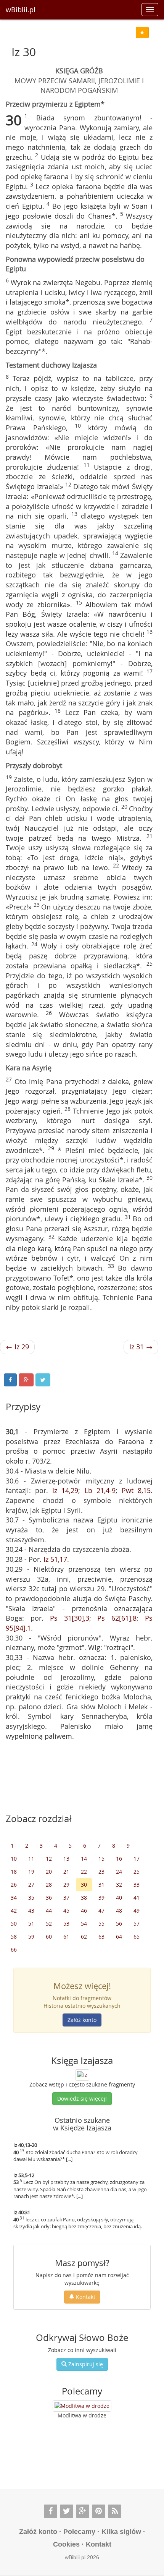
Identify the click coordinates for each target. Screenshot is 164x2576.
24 (119, 1872)
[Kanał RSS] (115, 2511)
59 (31, 1936)
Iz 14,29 (65, 1490)
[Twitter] (67, 2511)
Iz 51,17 (55, 1559)
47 (101, 1911)
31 (101, 1885)
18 (14, 1872)
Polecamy (79, 2532)
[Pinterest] (99, 2511)
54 (84, 1923)
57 (137, 1923)
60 (49, 1936)
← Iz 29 (17, 1347)
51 (31, 1923)
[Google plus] (83, 2511)
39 (101, 1898)
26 (14, 1885)
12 (49, 1859)
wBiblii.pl (21, 10)
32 (119, 1885)
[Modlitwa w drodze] (82, 2406)
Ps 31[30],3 (70, 1618)
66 (14, 1949)
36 (49, 1898)
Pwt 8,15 (136, 1490)
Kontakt (85, 2297)
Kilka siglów (121, 2532)
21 (66, 1872)
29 (66, 1885)
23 (101, 1872)
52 (49, 1923)
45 (66, 1911)
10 (14, 1859)
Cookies (66, 2544)
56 (119, 1923)
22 (84, 1872)
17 (137, 1859)
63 (101, 1936)
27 (31, 1885)
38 (84, 1898)
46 (84, 1911)
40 (119, 1898)
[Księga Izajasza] (82, 2074)
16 (119, 1859)
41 (137, 1898)
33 (137, 1885)
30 (84, 1885)
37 (66, 1898)
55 (101, 1923)
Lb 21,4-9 (100, 1490)
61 (66, 1936)
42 (14, 1911)
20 (49, 1872)
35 (31, 1898)
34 (14, 1898)
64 (119, 1936)
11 (31, 1859)
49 (137, 1911)
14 (84, 1859)
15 (101, 1859)
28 (49, 1885)
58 (14, 1936)
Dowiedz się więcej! (82, 2099)
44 (49, 1911)
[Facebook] (51, 2511)
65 (137, 1936)
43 (31, 1911)
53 (66, 1923)
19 (31, 1872)
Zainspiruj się (85, 2364)
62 (84, 1936)
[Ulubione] (142, 32)
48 (119, 1911)
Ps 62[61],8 (117, 1618)
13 (66, 1859)
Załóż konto (82, 2020)
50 (14, 1923)
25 (137, 1872)
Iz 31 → (141, 1347)
